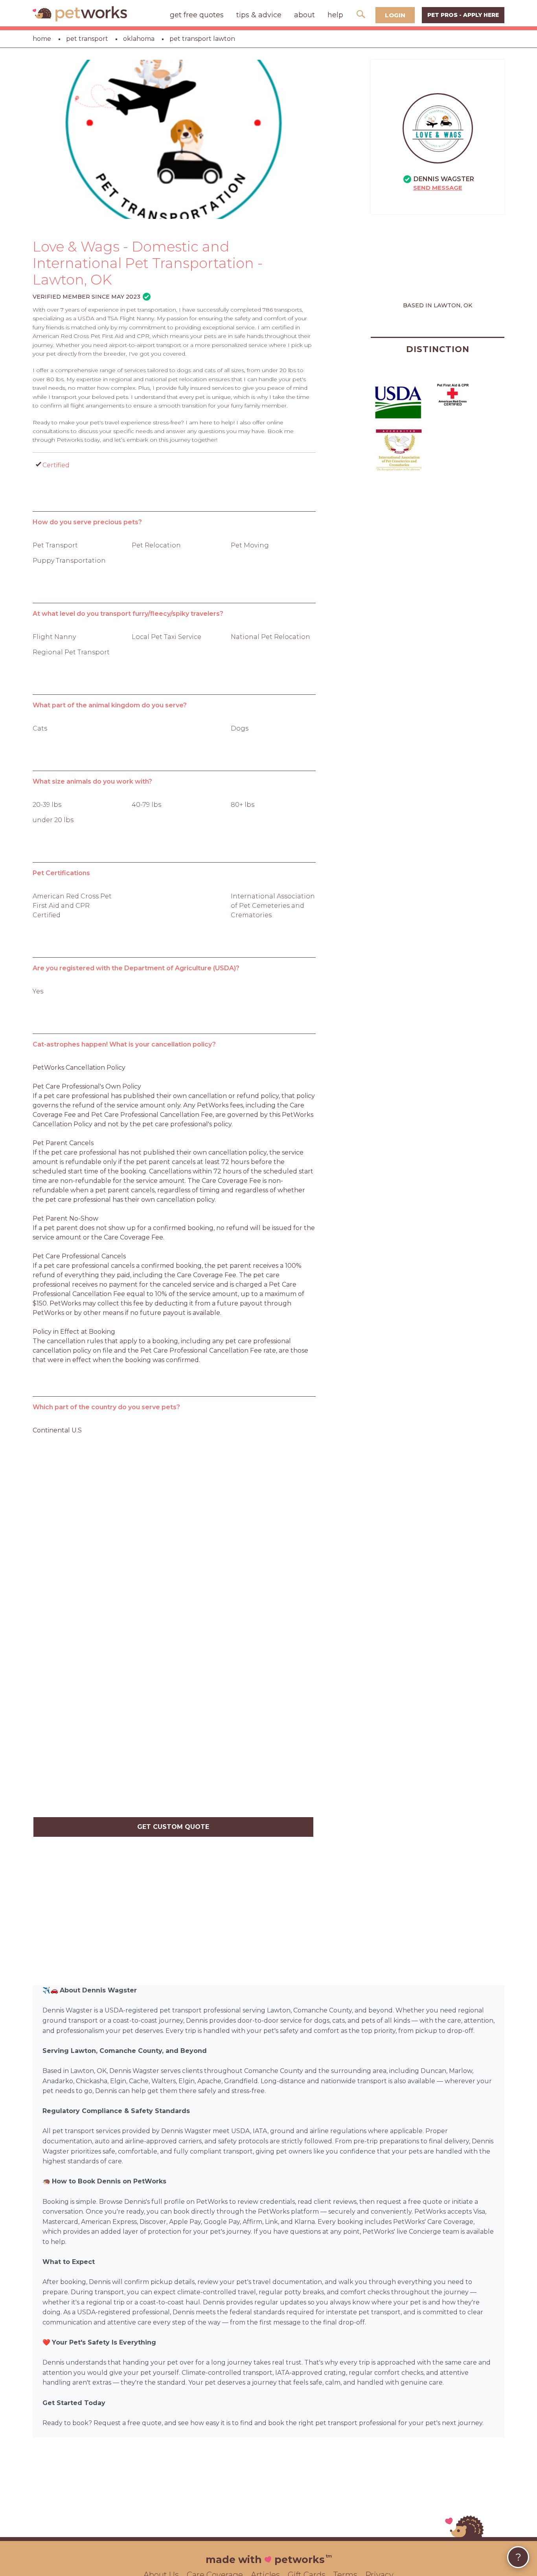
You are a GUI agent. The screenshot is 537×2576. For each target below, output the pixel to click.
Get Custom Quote (173, 1827)
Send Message (438, 188)
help (335, 15)
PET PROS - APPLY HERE (463, 15)
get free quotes (197, 15)
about (304, 15)
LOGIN (395, 15)
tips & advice (259, 15)
